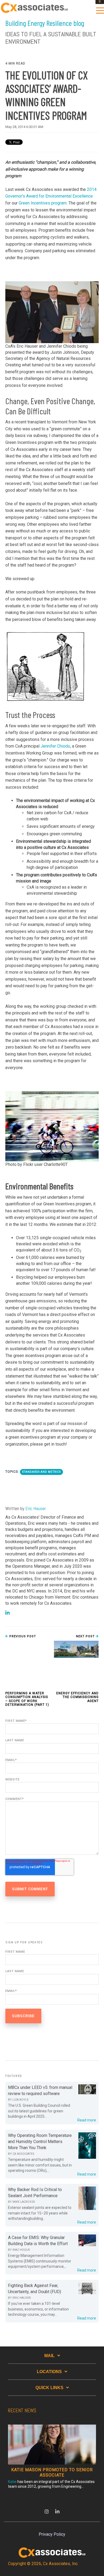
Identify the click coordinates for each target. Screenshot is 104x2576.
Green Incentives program (43, 203)
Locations (49, 2372)
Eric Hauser (36, 1508)
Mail (49, 2356)
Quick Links (49, 2388)
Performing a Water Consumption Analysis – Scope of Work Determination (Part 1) (27, 1699)
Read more (87, 2120)
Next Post (86, 1636)
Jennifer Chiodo (55, 746)
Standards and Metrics (41, 1472)
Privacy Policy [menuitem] (52, 2534)
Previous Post (22, 1636)
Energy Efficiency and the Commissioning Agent (77, 1697)
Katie (12, 2482)
